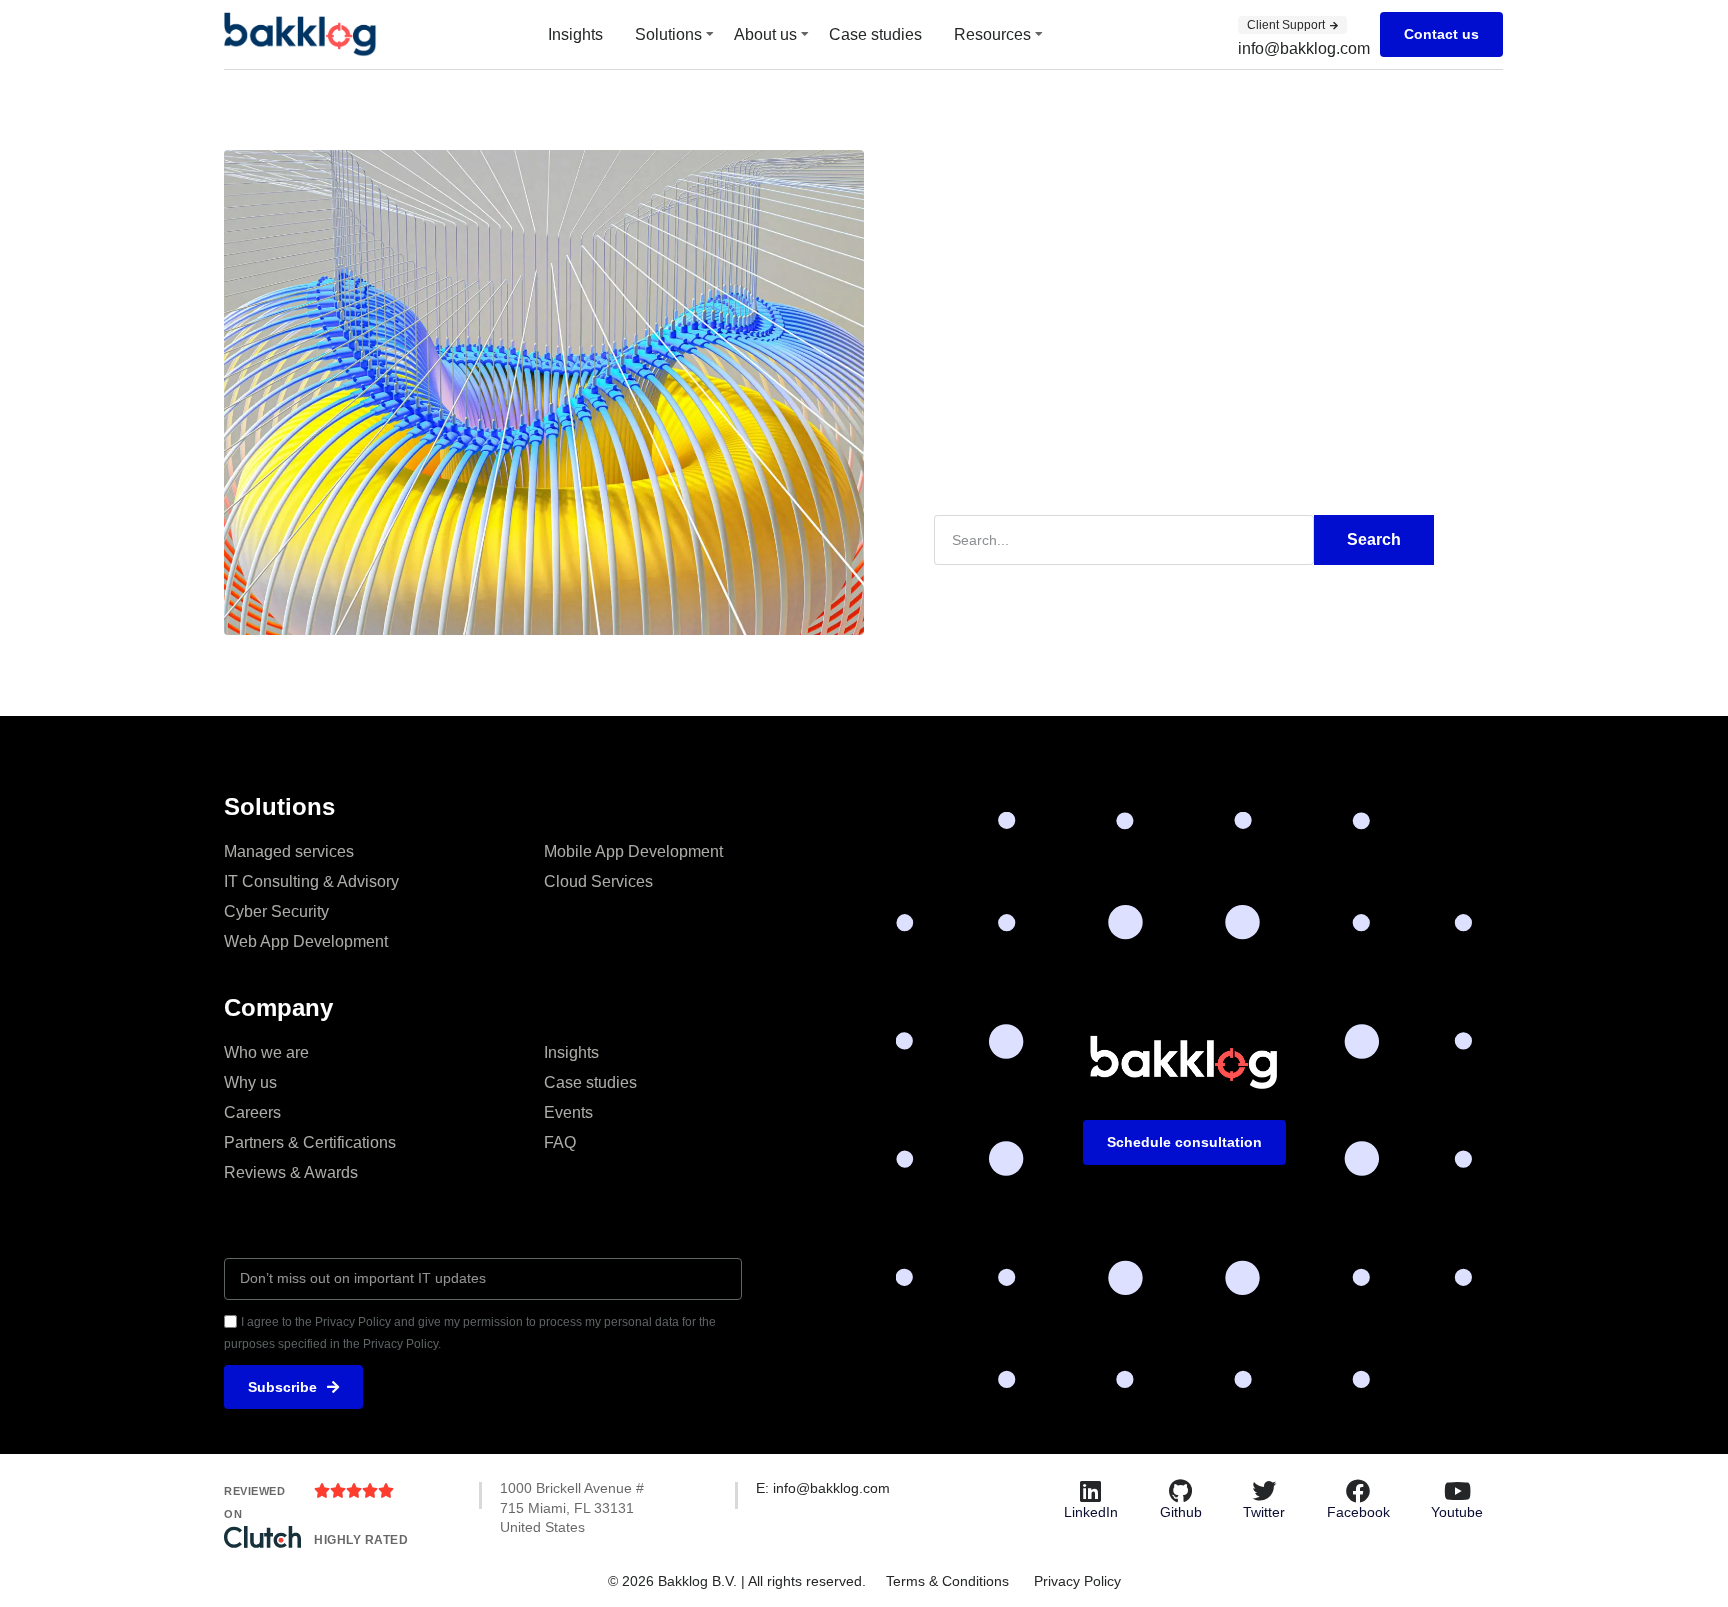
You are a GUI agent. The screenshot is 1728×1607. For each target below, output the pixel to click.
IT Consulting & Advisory (311, 881)
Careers (252, 1112)
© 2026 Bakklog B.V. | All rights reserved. (737, 1581)
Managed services (289, 851)
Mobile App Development (633, 851)
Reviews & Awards (291, 1172)
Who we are (266, 1052)
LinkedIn (1091, 1512)
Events (568, 1112)
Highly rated (361, 1540)
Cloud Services (598, 881)
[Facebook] (1358, 1491)
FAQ (560, 1142)
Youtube (1457, 1512)
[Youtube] (1457, 1491)
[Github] (1181, 1491)
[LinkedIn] (1091, 1491)
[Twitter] (1264, 1491)
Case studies (875, 34)
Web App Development (306, 941)
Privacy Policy (1077, 1581)
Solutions (668, 34)
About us (765, 34)
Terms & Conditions (947, 1581)
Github (1181, 1512)
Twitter (1264, 1512)
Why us (250, 1082)
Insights (575, 34)
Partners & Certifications (310, 1142)
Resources (992, 34)
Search (1374, 539)
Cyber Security (276, 911)
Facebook (1358, 1512)
